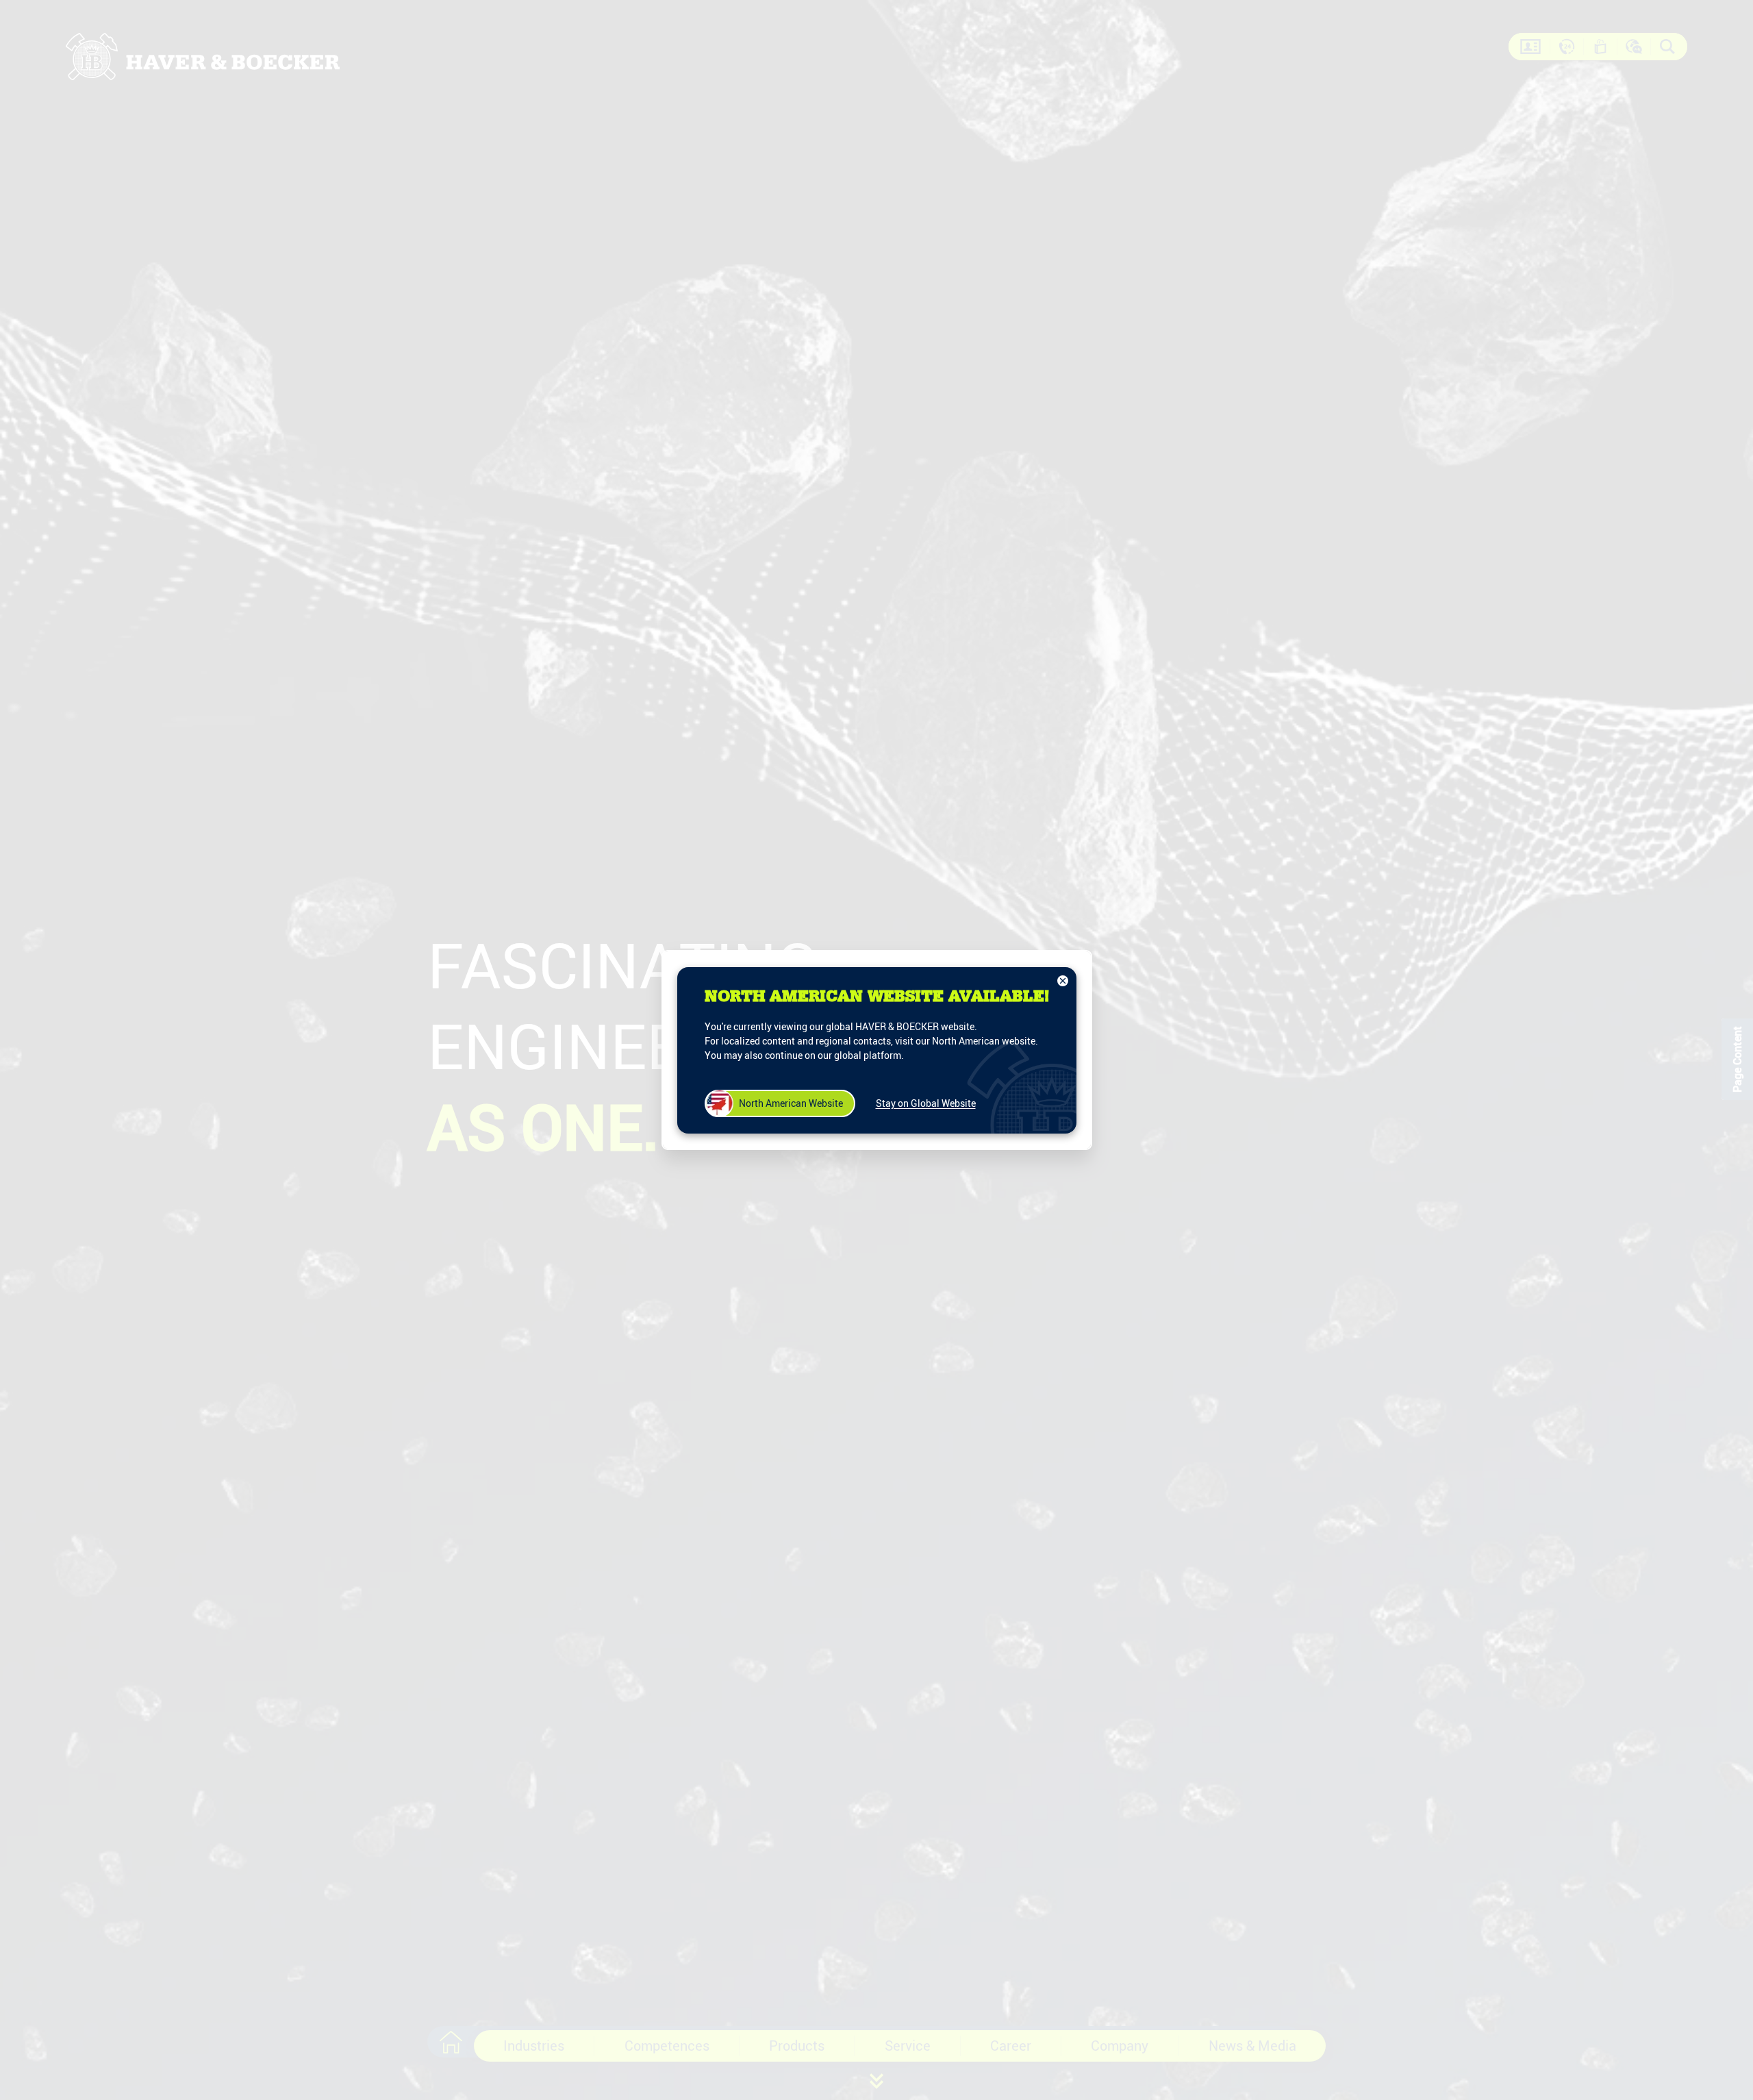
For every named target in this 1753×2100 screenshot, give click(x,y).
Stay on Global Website (926, 1103)
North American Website (791, 1103)
